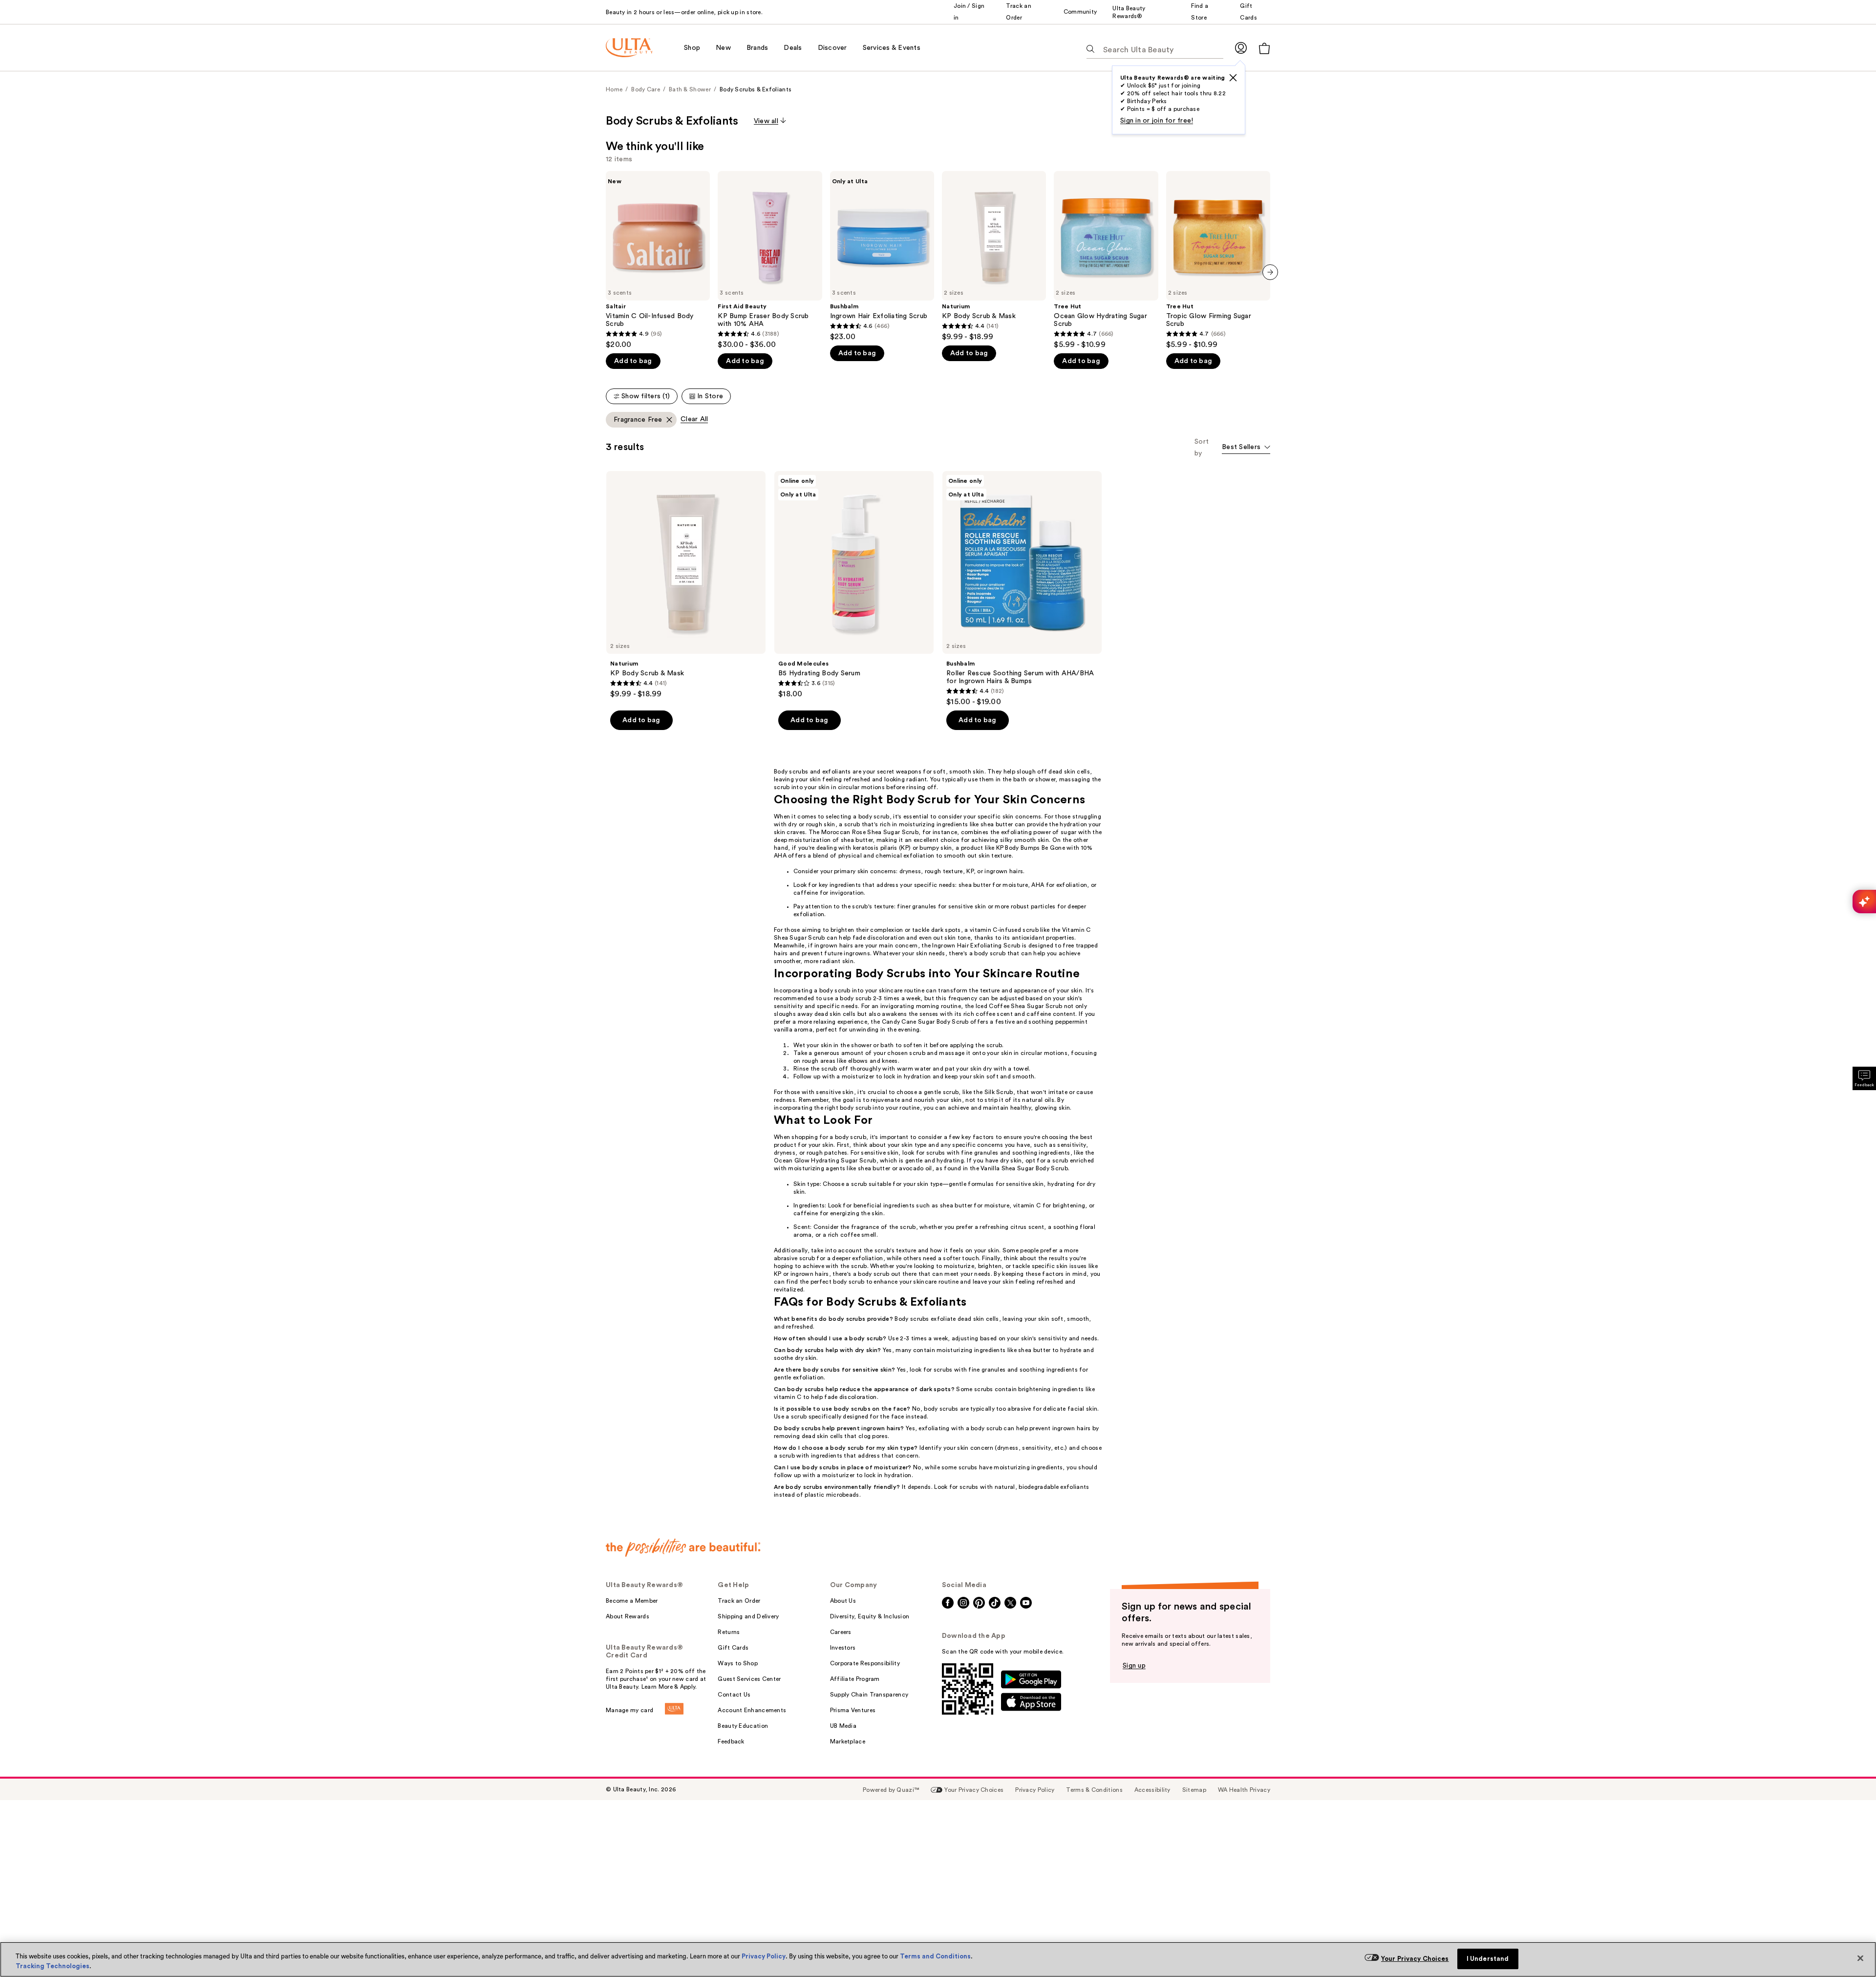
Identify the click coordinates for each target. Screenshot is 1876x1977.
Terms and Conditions (935, 1956)
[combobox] (1246, 448)
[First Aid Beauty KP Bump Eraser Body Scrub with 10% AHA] (770, 260)
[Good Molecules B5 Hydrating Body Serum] (854, 585)
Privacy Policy (764, 1956)
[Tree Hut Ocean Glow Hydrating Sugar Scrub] (1106, 260)
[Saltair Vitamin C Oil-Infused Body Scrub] (658, 260)
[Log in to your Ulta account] (1241, 48)
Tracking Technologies (53, 1966)
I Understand (1488, 1959)
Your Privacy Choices (1415, 1959)
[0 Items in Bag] (1264, 48)
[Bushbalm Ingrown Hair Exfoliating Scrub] (882, 256)
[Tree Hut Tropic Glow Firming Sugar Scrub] (1218, 260)
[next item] (1270, 272)
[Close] (1860, 1958)
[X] (1233, 78)
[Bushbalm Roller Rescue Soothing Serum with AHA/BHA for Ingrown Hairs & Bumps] (1022, 589)
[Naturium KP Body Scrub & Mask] (994, 256)
